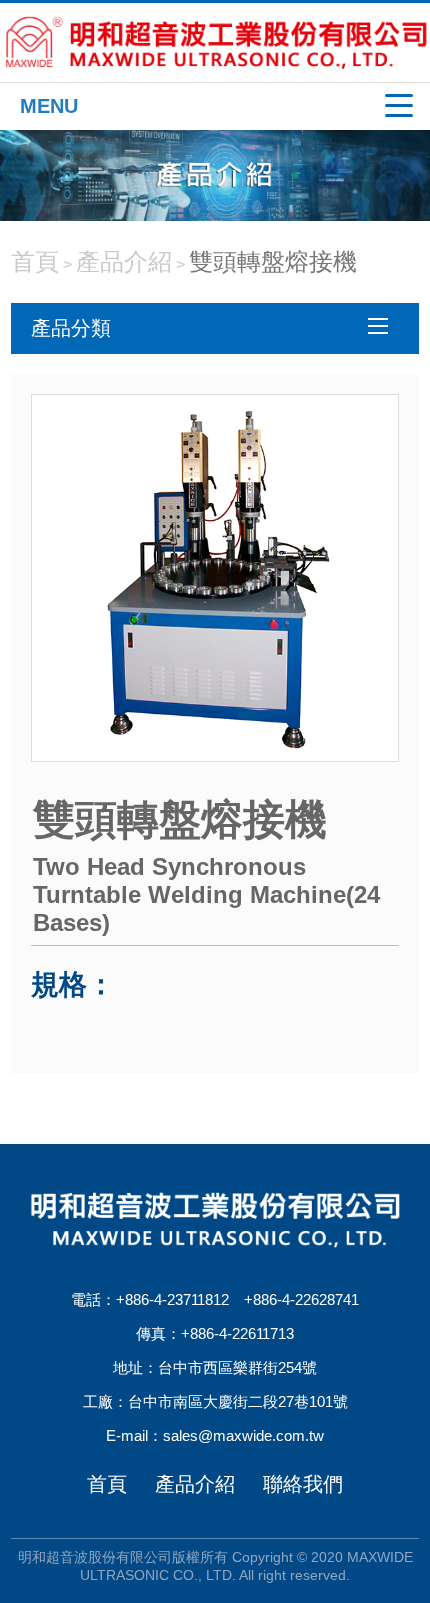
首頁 (35, 261)
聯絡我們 (303, 1484)
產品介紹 (124, 261)
